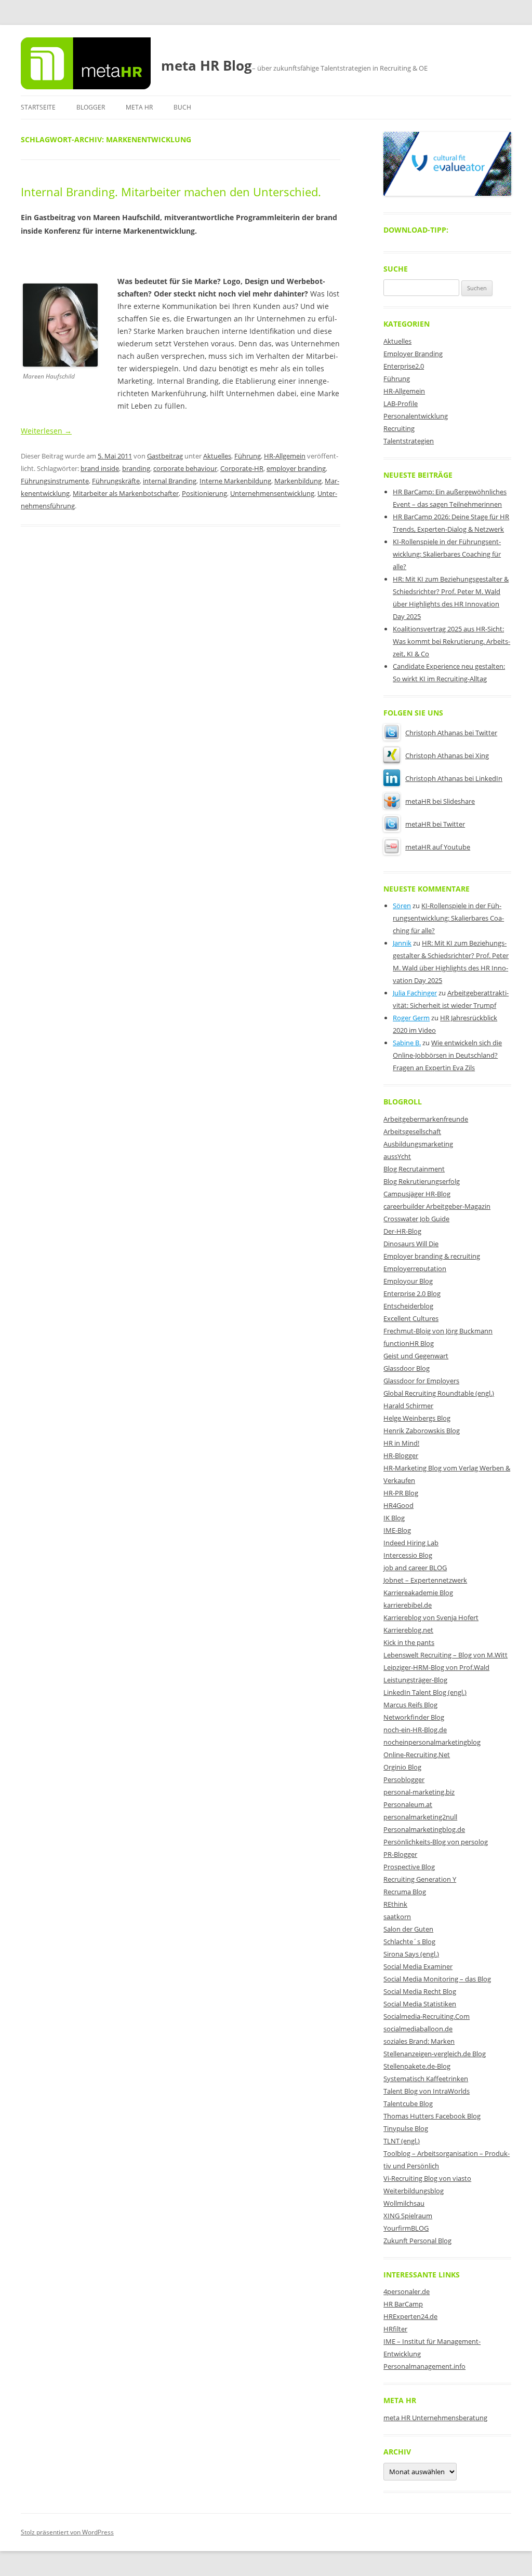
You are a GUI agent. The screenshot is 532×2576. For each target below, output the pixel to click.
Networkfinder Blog (414, 1717)
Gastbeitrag (165, 456)
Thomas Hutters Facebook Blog (432, 2116)
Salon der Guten (408, 1929)
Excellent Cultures (411, 1318)
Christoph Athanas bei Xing (447, 756)
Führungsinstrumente (55, 481)
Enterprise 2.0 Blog (412, 1293)
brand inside (100, 468)
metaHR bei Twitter (435, 824)
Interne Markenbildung (235, 481)
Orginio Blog (402, 1767)
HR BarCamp (403, 2304)
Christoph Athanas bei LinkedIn (454, 778)
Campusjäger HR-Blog (417, 1194)
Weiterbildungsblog (414, 2191)
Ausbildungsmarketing (418, 1144)
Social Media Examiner (418, 1966)
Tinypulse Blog (406, 2128)
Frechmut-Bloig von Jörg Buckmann (438, 1331)
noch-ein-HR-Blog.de (415, 1730)
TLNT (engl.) (402, 2141)
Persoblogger (404, 1779)
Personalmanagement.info (424, 2366)
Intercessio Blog (408, 1555)
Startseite (38, 107)
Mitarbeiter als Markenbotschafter (126, 493)
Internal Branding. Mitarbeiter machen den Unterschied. (171, 192)
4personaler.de (407, 2291)
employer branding (296, 468)
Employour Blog (408, 1281)
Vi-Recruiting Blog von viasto (427, 2178)
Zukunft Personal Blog (417, 2241)
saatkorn (397, 1917)
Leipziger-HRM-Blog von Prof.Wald (436, 1667)
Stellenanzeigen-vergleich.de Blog (435, 2054)
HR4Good (398, 1505)
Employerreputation (415, 1269)
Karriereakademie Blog (418, 1593)
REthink (395, 1904)
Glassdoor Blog (407, 1368)
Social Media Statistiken (420, 2004)
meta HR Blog (207, 65)
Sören (402, 906)
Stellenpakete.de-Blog (417, 2066)
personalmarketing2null (420, 1817)
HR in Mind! (401, 1443)
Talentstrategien (409, 441)
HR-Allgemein (285, 456)
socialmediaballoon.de (418, 2029)
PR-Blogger (400, 1854)
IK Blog (394, 1518)
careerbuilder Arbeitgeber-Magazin (437, 1206)
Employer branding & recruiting (432, 1256)
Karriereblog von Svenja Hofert (431, 1617)
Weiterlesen (46, 431)
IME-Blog (397, 1530)
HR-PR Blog (401, 1493)
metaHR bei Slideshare (440, 801)
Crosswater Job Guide (416, 1219)
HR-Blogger (401, 1455)
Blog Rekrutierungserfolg (422, 1181)
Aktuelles (217, 456)
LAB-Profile (401, 403)
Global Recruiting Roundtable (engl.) (439, 1393)
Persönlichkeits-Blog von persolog (436, 1842)
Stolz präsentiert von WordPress (67, 2532)
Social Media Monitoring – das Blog (437, 1979)
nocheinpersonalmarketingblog (432, 1742)
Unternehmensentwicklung (272, 493)
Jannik (402, 943)
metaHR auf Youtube (438, 847)
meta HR (139, 107)
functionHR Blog (409, 1343)
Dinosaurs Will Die (411, 1244)
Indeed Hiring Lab (411, 1543)
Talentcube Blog (408, 2103)
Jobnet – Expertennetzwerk (425, 1580)
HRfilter (395, 2329)
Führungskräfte (116, 481)
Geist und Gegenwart (416, 1356)
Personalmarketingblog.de (424, 1829)
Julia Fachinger (415, 993)
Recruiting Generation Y (420, 1879)
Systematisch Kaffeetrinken (426, 2079)
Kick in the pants (409, 1642)
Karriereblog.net (408, 1630)
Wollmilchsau (404, 2203)
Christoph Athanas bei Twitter (451, 733)
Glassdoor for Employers (421, 1381)
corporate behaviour (185, 468)
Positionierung (204, 493)
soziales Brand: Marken (419, 2041)
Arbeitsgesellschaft (412, 1131)
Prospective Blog (409, 1867)
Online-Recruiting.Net (417, 1755)
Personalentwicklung (416, 416)
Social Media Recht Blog (420, 1991)
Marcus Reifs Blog (410, 1705)
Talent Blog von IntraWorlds (427, 2091)
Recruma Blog (405, 1892)
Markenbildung (298, 481)
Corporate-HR (242, 468)
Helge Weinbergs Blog (417, 1418)
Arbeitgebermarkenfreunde (426, 1119)
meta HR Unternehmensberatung (435, 2418)
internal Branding (170, 481)
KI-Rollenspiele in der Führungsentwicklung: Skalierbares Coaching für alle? (447, 554)
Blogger (91, 107)
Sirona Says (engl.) (411, 1954)
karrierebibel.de (408, 1605)
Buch (182, 107)
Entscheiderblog (408, 1306)
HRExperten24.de (410, 2316)
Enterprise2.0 (404, 366)
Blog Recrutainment (414, 1169)
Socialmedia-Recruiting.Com (427, 2016)
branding (136, 468)
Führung (248, 456)
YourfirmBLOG (406, 2228)
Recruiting (399, 428)
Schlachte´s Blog (409, 1941)
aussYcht (397, 1156)
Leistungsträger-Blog (415, 1680)
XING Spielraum (408, 2216)
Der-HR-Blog (402, 1231)
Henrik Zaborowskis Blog (422, 1431)
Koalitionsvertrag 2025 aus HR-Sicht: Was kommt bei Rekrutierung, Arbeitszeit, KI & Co (451, 641)
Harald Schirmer (408, 1406)
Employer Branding (413, 354)
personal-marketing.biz (419, 1792)
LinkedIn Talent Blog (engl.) (425, 1692)
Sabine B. (407, 1043)
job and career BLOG (415, 1568)
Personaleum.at (408, 1804)
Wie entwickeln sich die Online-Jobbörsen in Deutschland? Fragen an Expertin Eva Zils (447, 1055)
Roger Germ (411, 1018)
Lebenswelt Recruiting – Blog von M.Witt (445, 1655)
